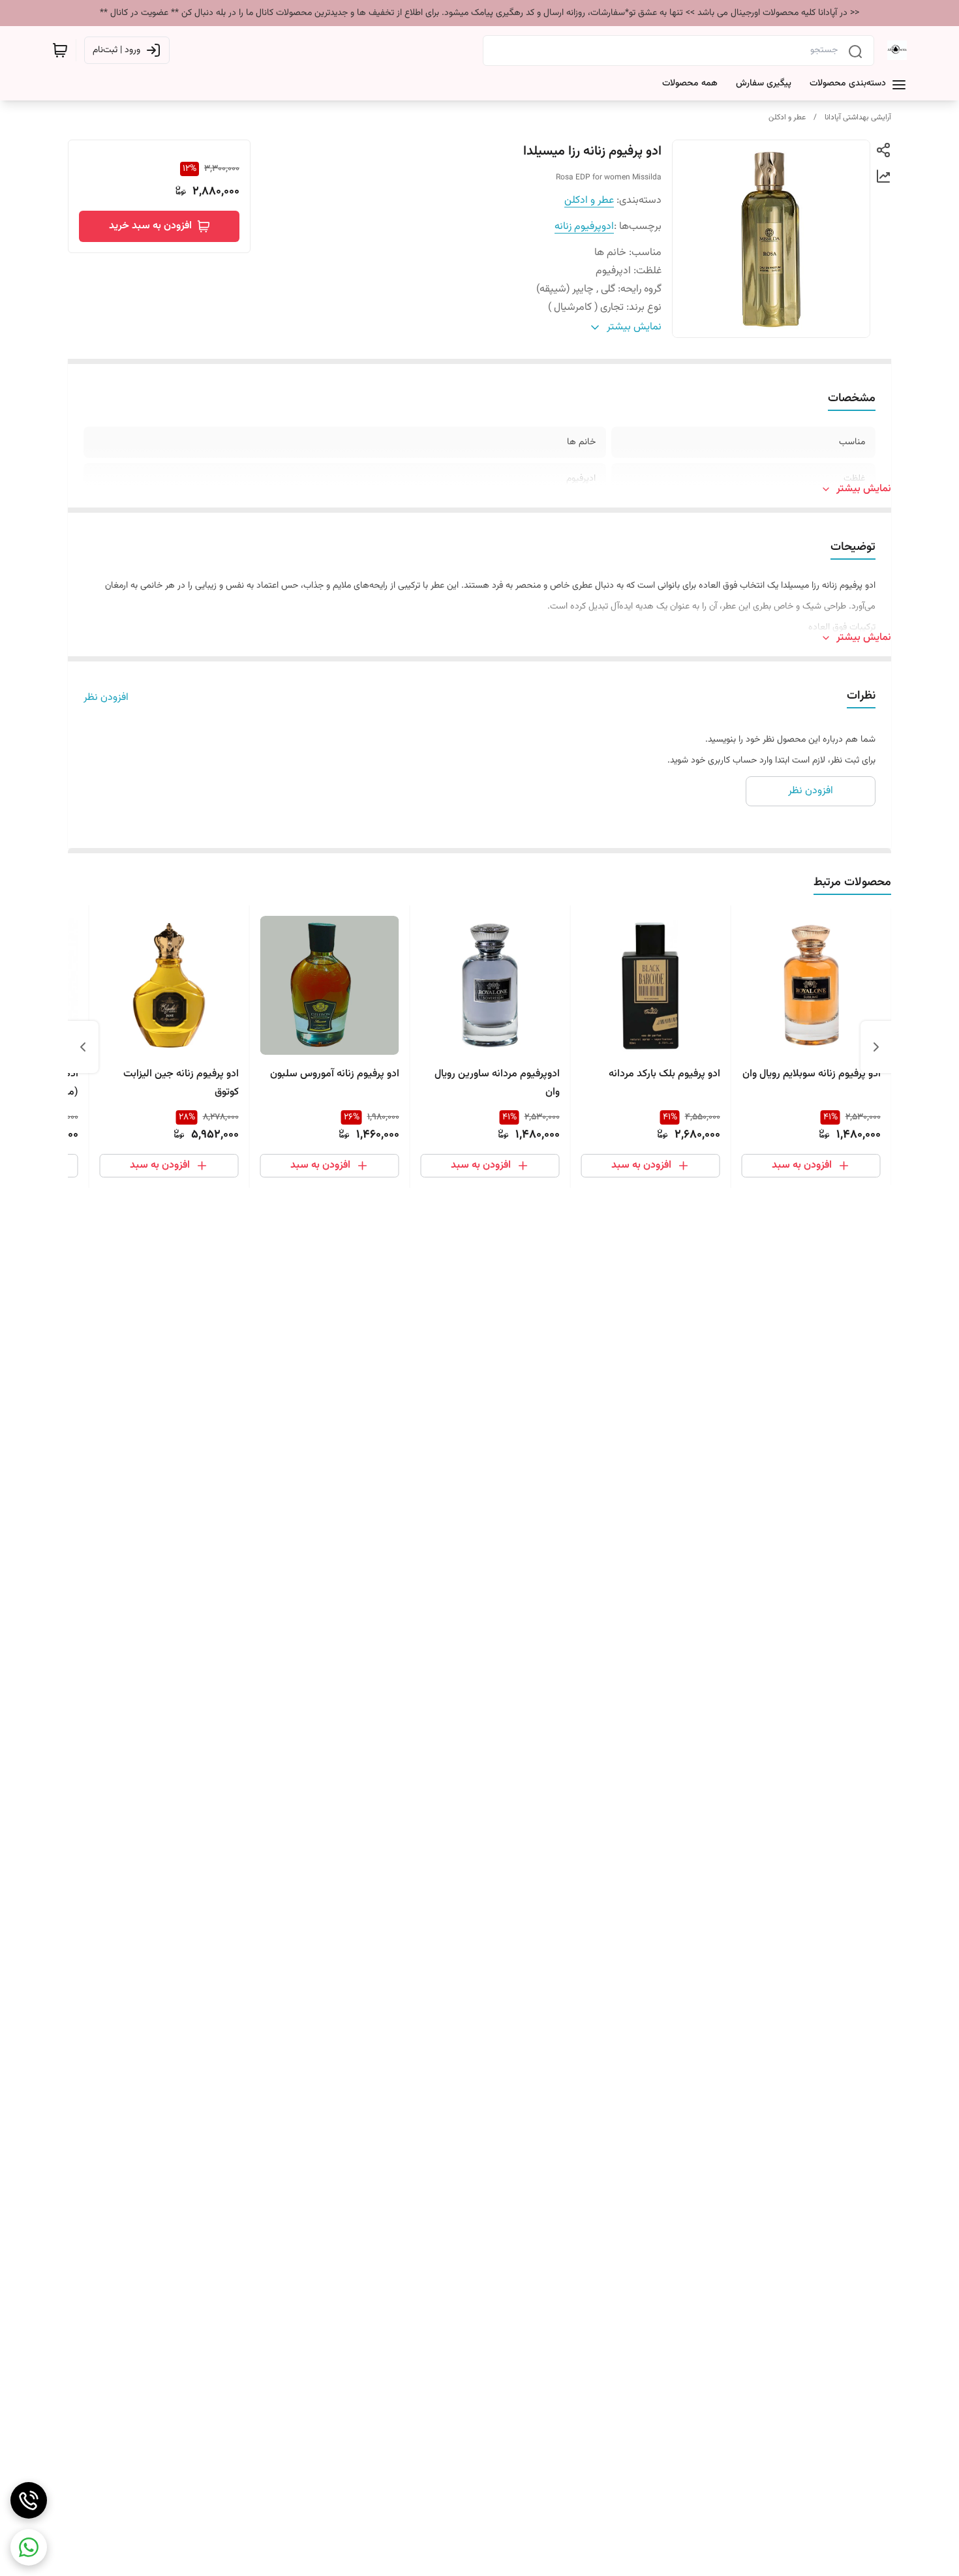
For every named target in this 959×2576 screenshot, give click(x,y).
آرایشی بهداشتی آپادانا (858, 117)
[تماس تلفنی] (29, 2500)
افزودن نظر (106, 698)
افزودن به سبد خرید (150, 226)
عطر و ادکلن (787, 117)
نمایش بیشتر (864, 489)
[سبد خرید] (60, 50)
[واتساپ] (29, 2547)
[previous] (876, 1047)
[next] (83, 1047)
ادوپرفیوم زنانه (584, 227)
